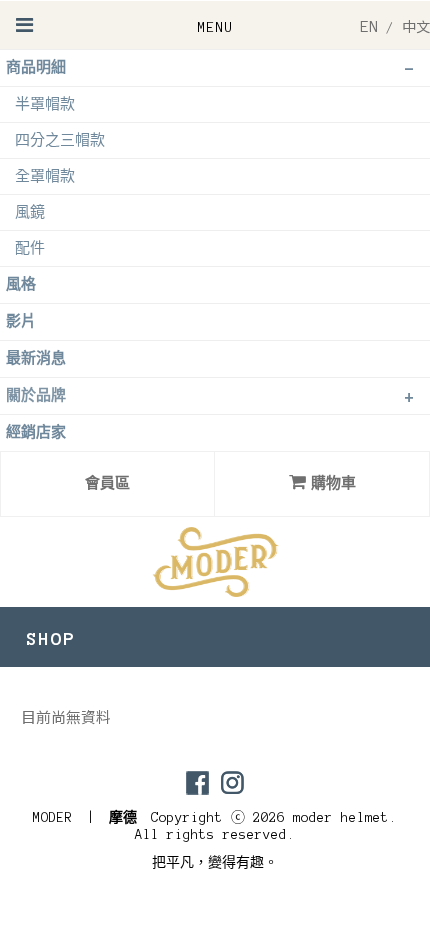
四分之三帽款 (60, 140)
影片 (21, 321)
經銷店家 (36, 432)
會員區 (107, 483)
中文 (416, 28)
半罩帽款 (45, 104)
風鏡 (30, 212)
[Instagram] (232, 782)
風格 (21, 284)
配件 (30, 248)
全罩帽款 (45, 176)
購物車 (333, 483)
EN (369, 26)
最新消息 (36, 358)
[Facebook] (197, 782)
